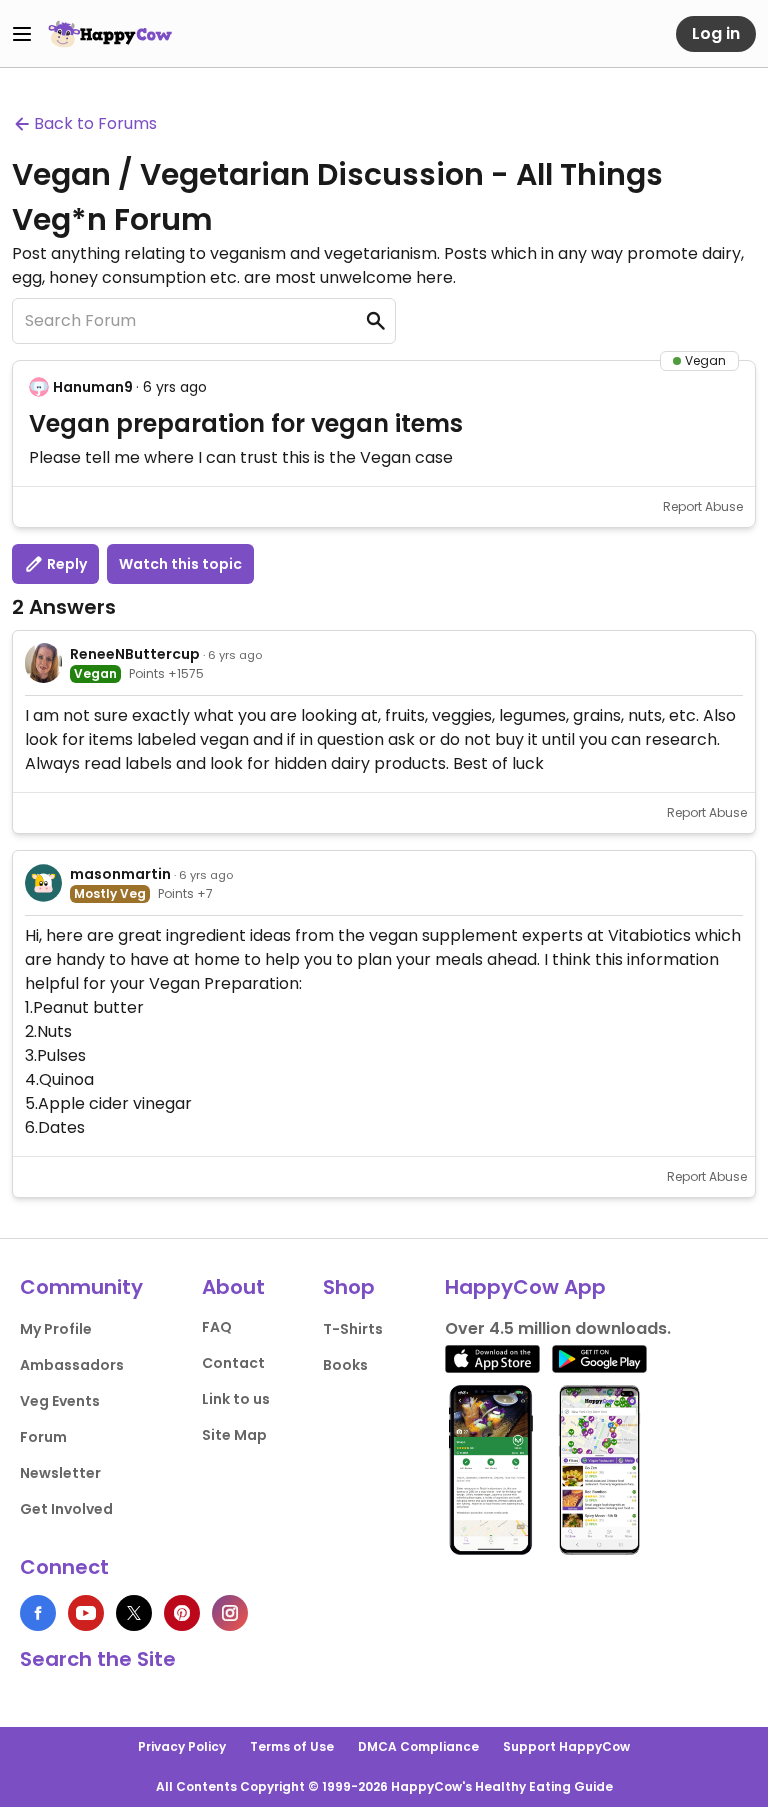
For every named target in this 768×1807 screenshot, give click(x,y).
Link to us (236, 1399)
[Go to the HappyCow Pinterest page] (182, 1613)
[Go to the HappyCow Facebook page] (38, 1613)
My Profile (56, 1329)
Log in (716, 33)
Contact (233, 1363)
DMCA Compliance (418, 1746)
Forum (43, 1437)
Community (81, 1287)
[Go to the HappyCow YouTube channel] (86, 1613)
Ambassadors (72, 1365)
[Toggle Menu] (22, 34)
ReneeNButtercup (135, 654)
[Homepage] (110, 34)
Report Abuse (703, 506)
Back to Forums (95, 123)
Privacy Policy (182, 1746)
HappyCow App (525, 1287)
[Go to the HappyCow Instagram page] (230, 1613)
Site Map (234, 1435)
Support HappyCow (566, 1746)
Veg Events (60, 1401)
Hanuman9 (93, 387)
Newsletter (60, 1473)
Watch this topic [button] (180, 564)
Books (345, 1365)
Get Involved (66, 1509)
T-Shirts (353, 1329)
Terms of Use (292, 1746)
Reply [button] (65, 564)
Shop (349, 1287)
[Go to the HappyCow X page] (134, 1613)
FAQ (217, 1327)
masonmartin (120, 874)
